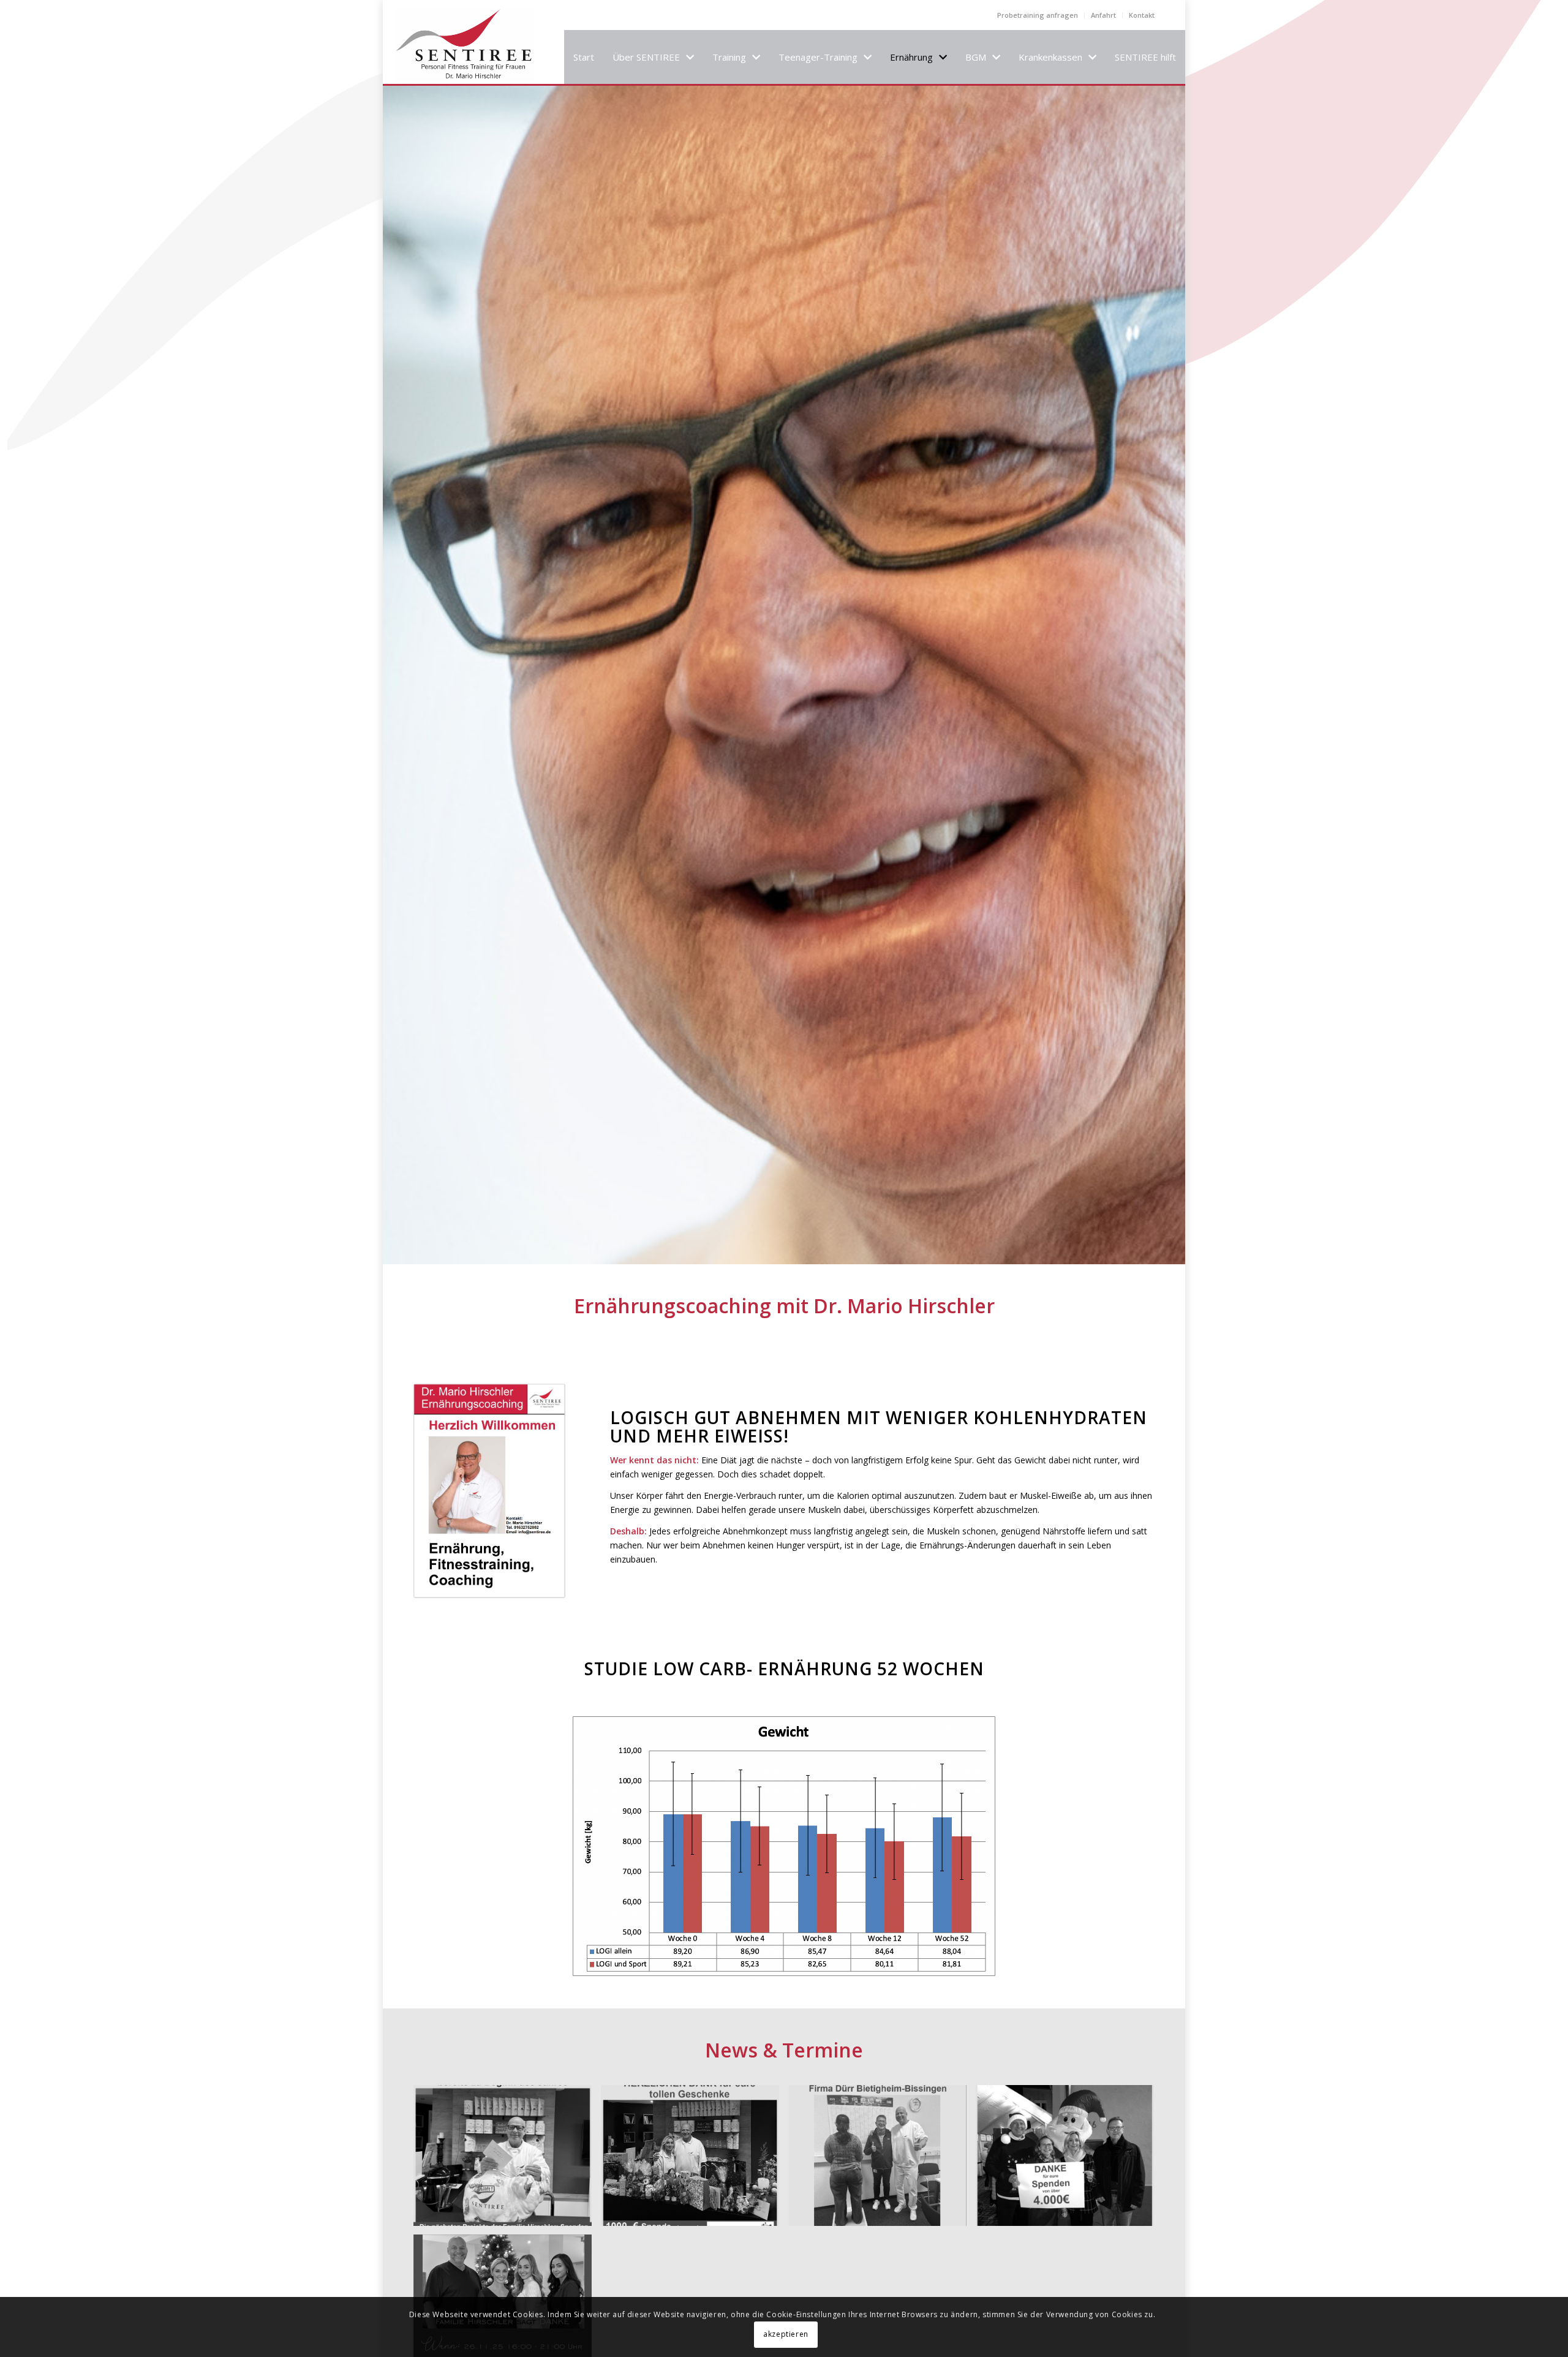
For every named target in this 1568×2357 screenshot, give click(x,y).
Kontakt (1142, 15)
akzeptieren (786, 2334)
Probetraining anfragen (1038, 15)
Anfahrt (1103, 15)
